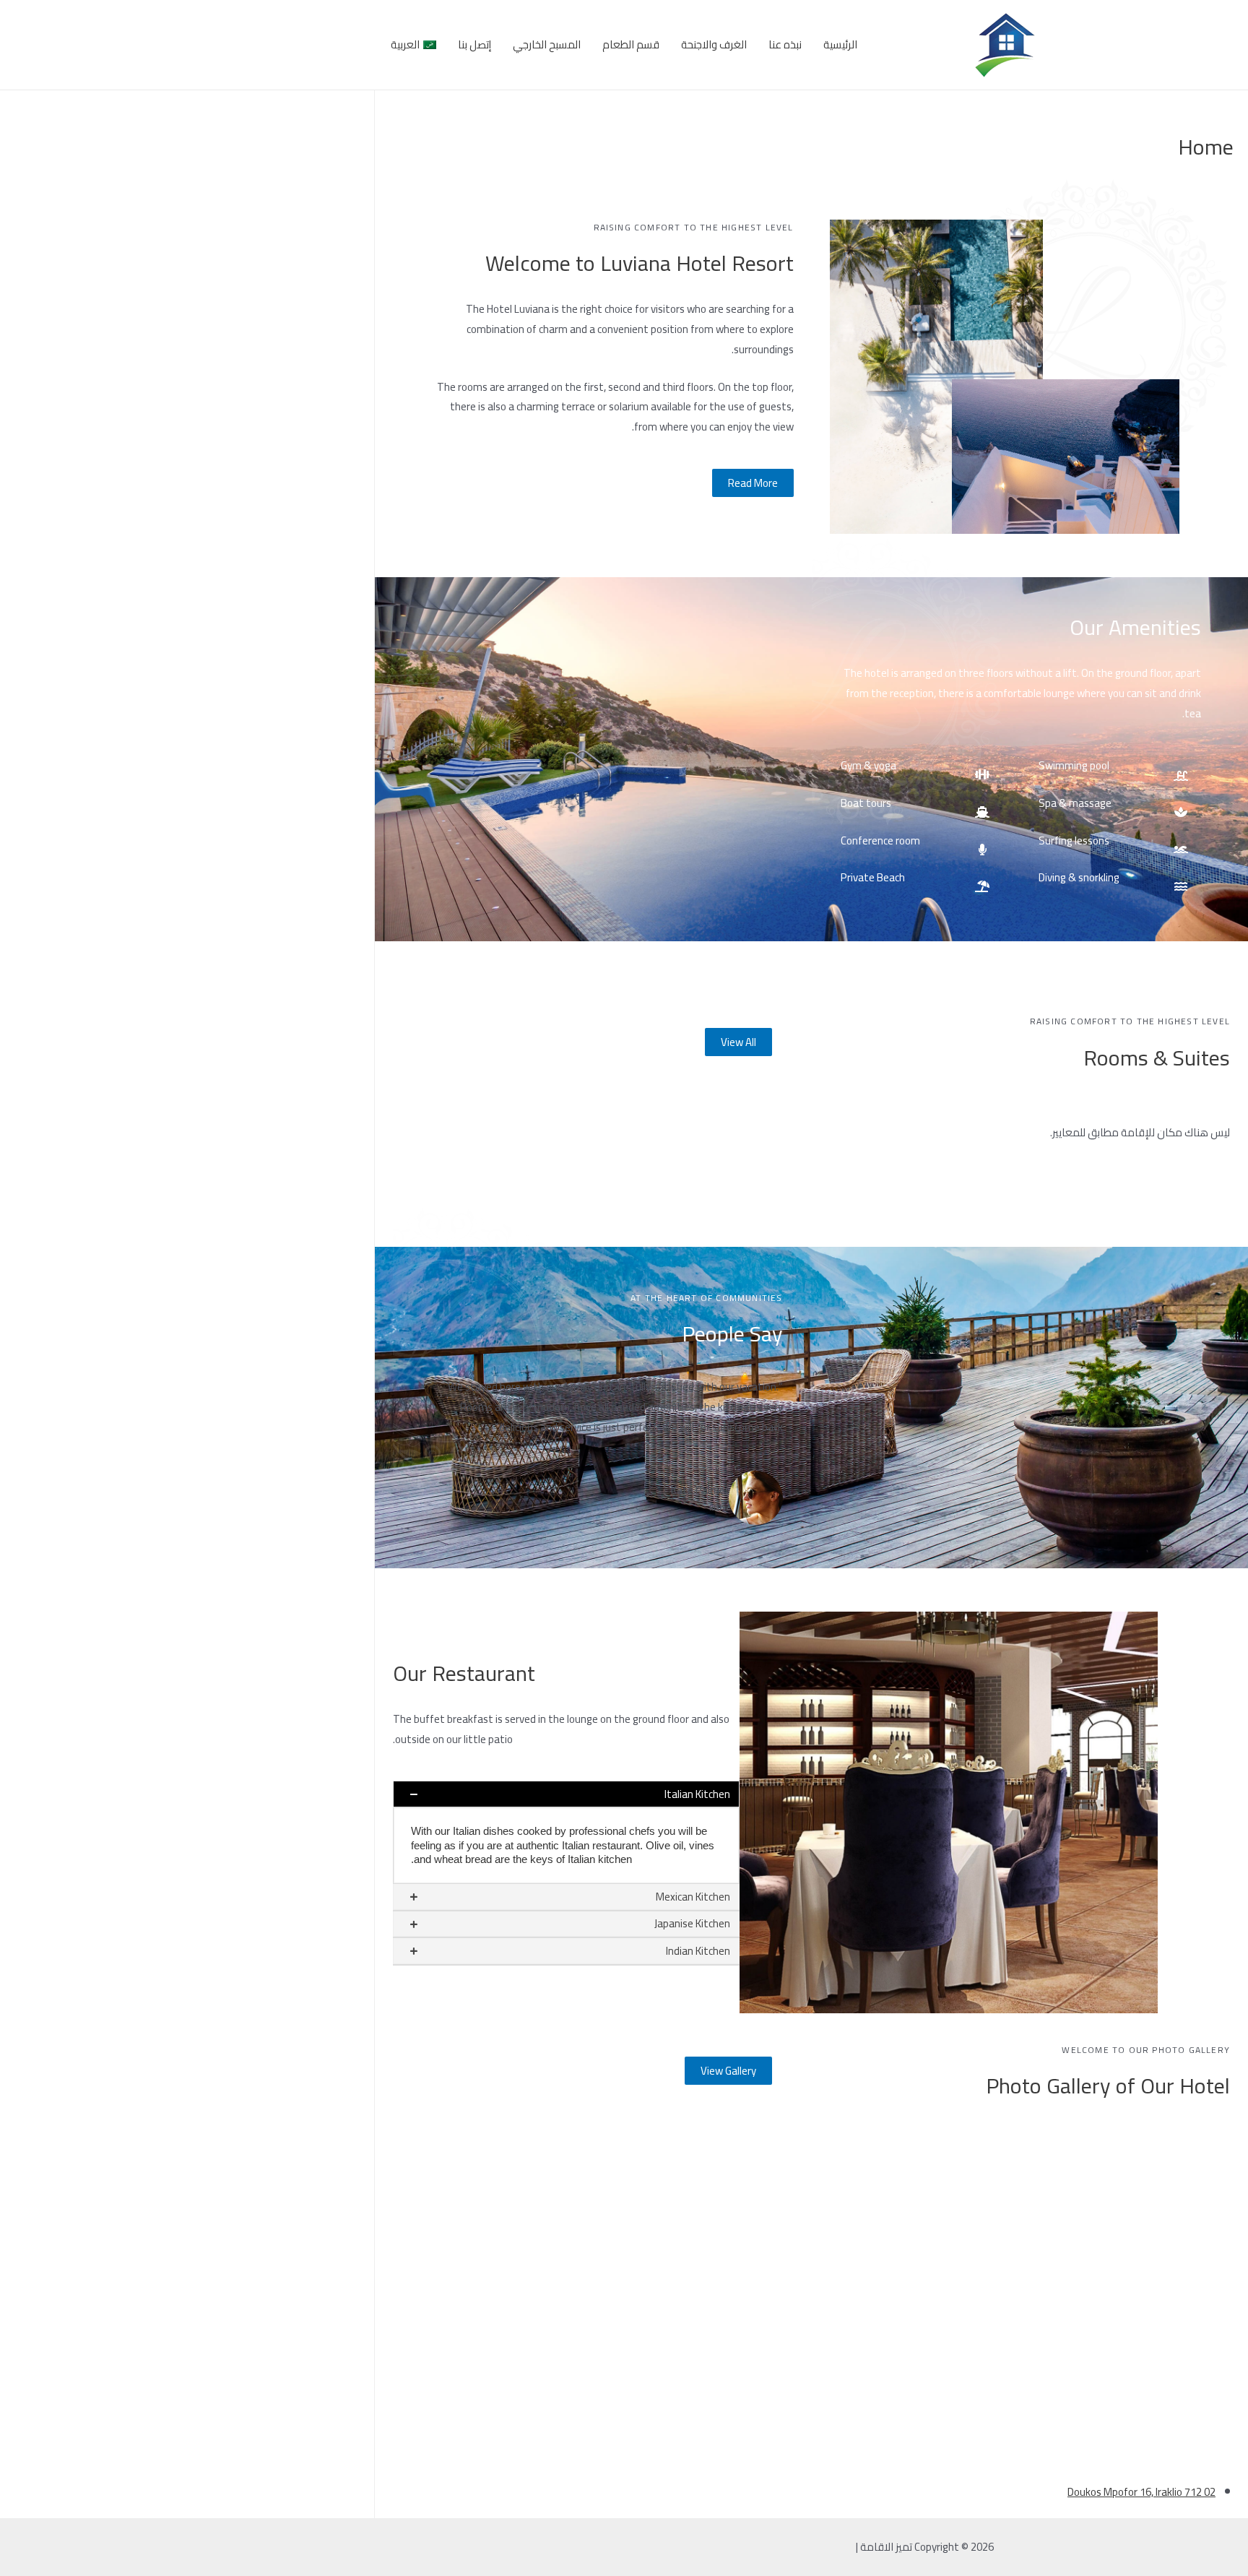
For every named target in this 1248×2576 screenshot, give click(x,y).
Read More (753, 483)
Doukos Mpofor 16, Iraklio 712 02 (1141, 2492)
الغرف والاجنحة (714, 44)
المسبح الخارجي (547, 44)
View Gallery (728, 2071)
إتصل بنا (474, 44)
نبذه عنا (785, 44)
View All (738, 1042)
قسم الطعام (631, 44)
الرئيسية (840, 44)
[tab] (566, 1794)
